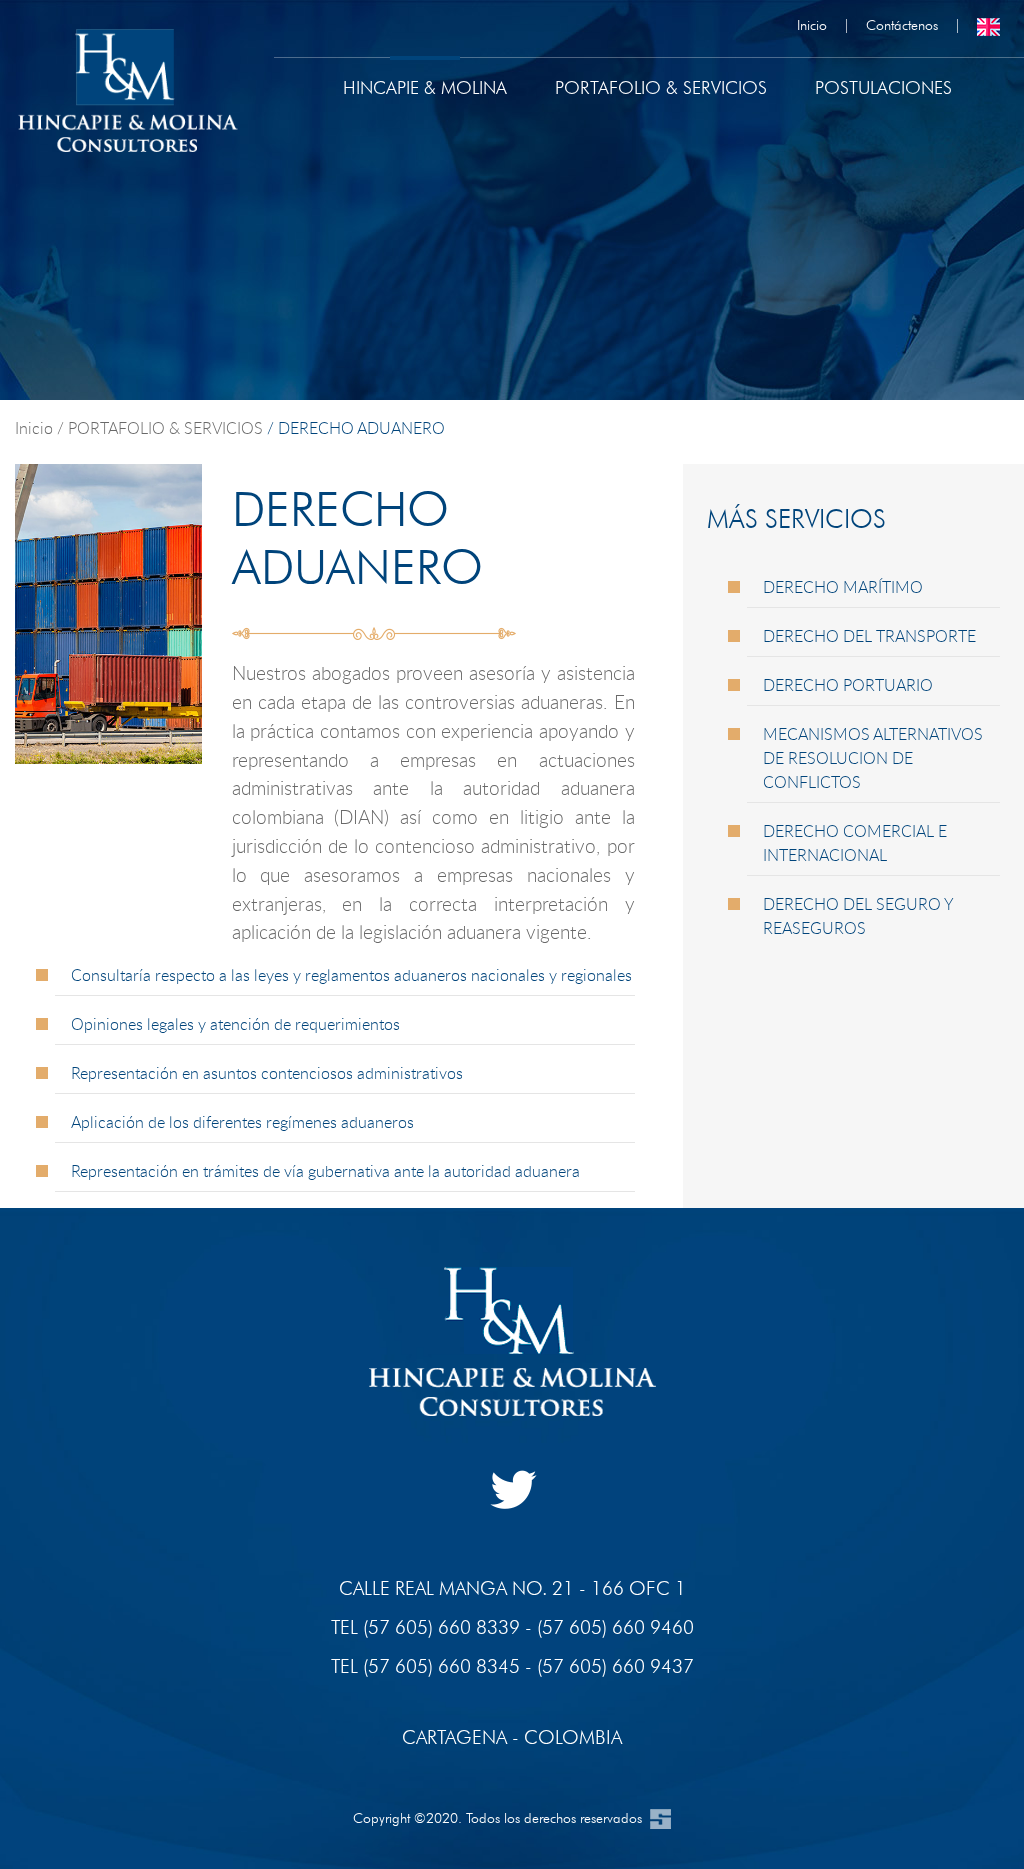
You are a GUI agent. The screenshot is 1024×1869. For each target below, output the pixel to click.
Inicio (812, 24)
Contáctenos (902, 24)
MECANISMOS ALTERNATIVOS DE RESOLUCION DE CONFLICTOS (873, 758)
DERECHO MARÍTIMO (843, 587)
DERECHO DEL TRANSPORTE (869, 636)
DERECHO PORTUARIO (848, 685)
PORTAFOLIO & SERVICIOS (163, 428)
